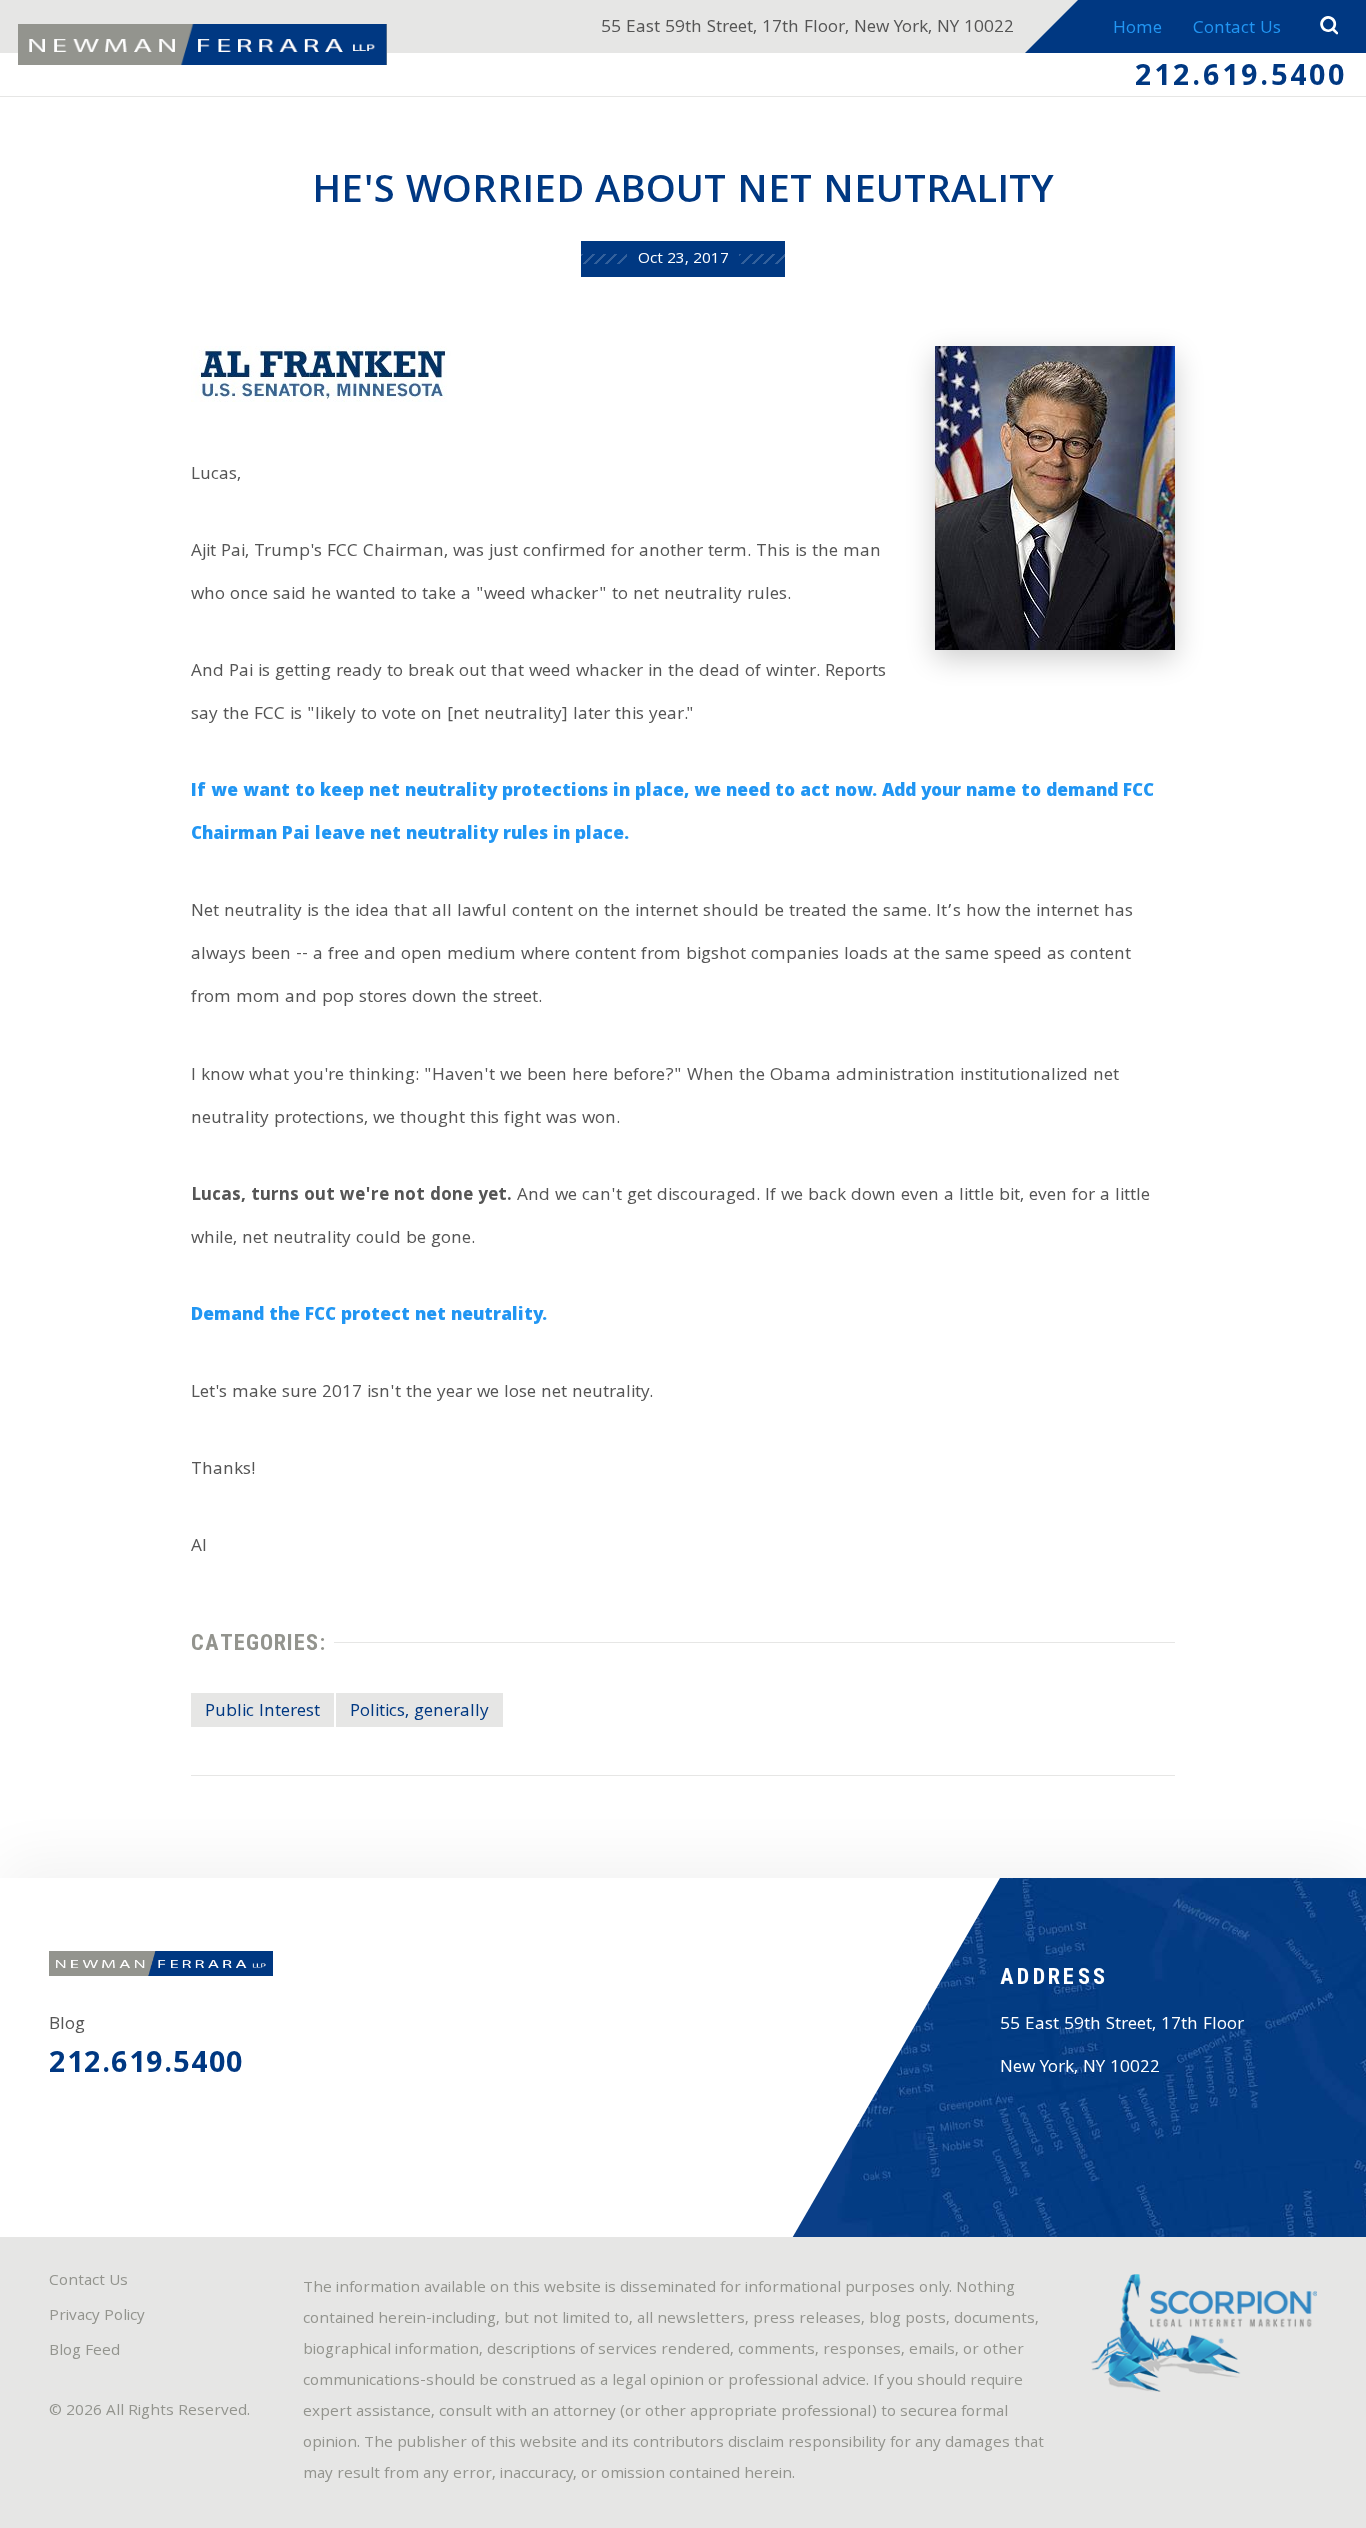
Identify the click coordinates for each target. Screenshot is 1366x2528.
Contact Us (1237, 29)
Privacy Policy (97, 2317)
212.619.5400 (1241, 79)
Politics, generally (419, 1712)
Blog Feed (84, 2352)
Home (1137, 29)
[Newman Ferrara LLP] (202, 44)
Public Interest (262, 1712)
